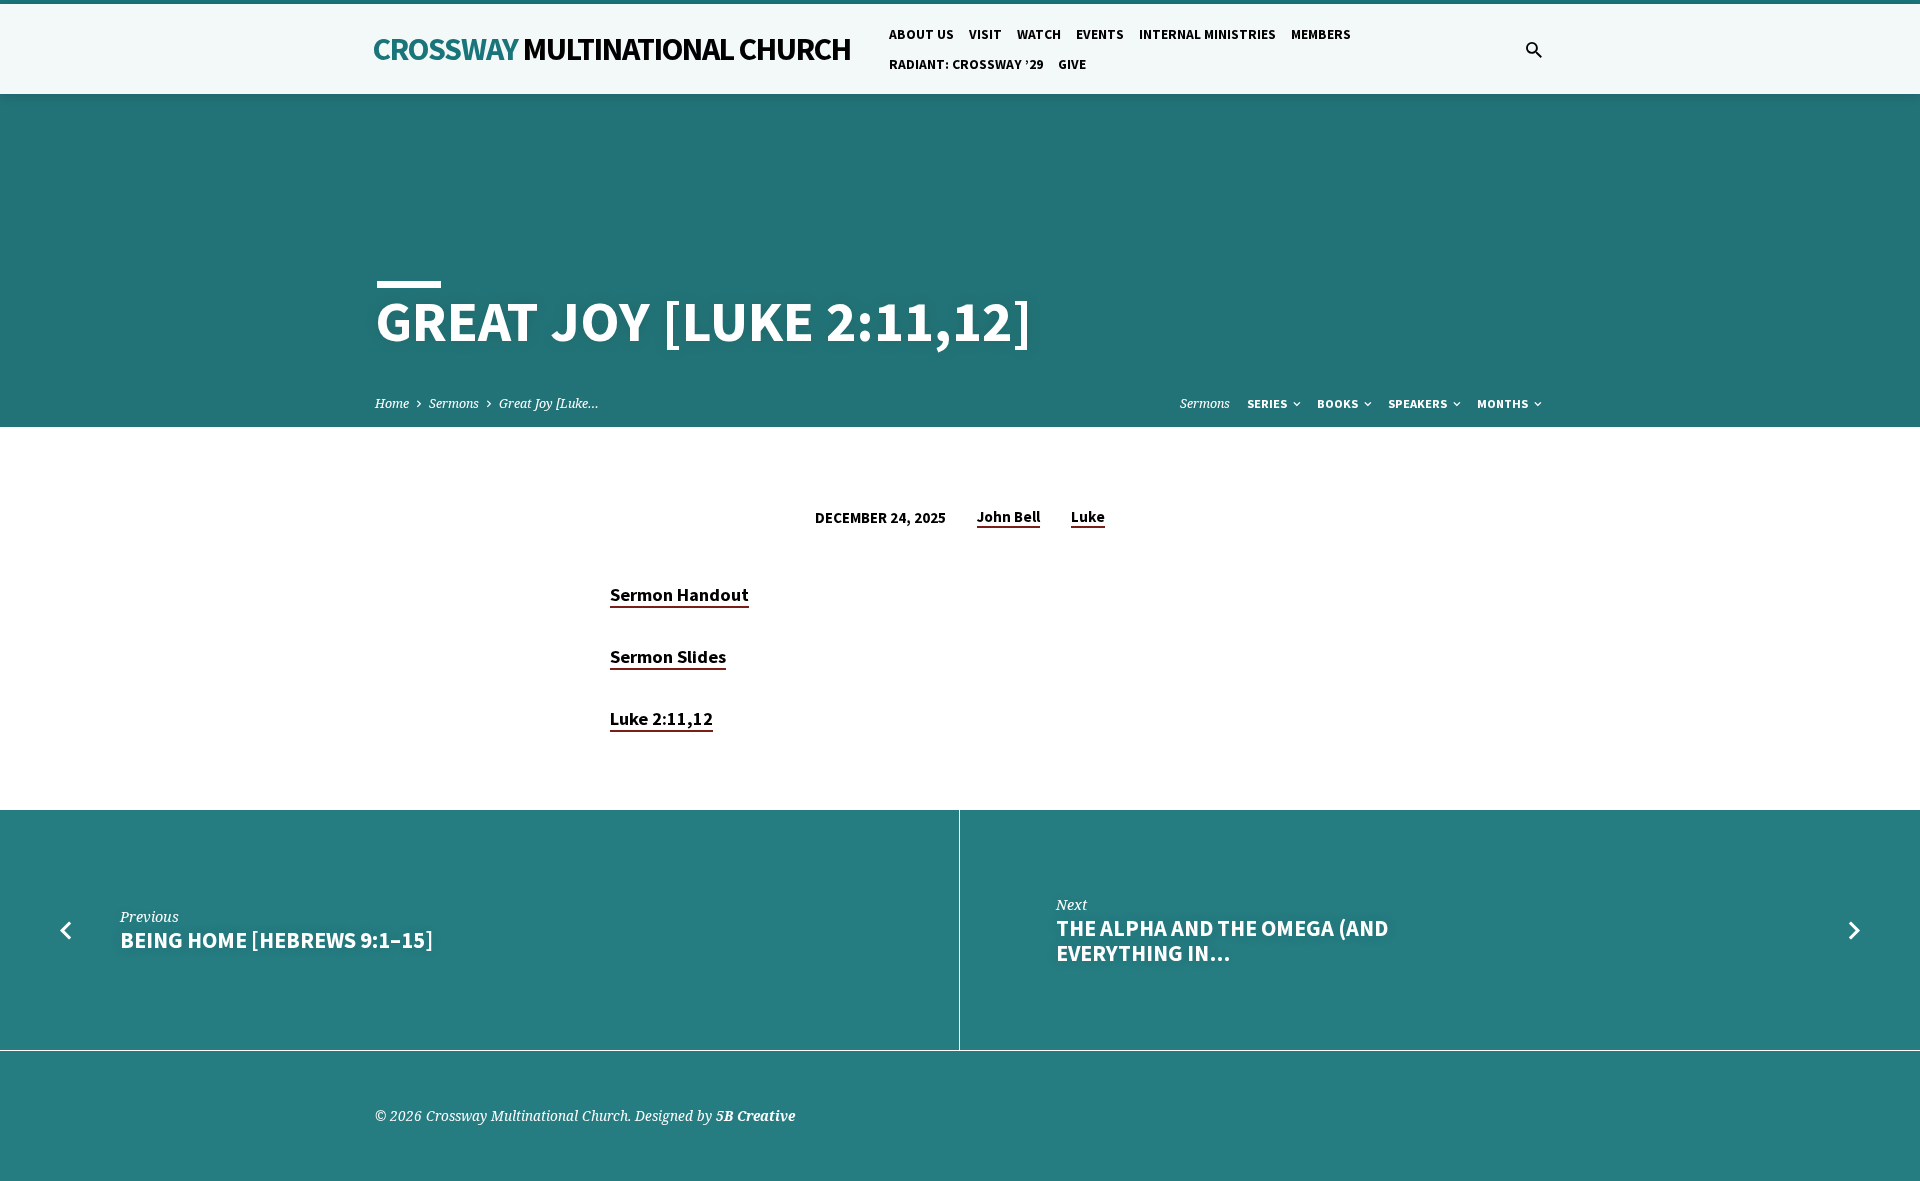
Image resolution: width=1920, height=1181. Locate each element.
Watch (1039, 34)
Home (392, 403)
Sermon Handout (679, 594)
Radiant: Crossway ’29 (966, 64)
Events (1100, 34)
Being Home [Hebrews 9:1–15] (276, 940)
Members (1321, 34)
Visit (985, 34)
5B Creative (755, 1115)
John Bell (1008, 516)
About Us (921, 34)
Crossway (612, 49)
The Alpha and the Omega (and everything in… (1222, 940)
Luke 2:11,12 (661, 718)
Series (1268, 403)
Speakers (1419, 403)
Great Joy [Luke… (549, 403)
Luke (1088, 516)
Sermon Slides (668, 656)
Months (1504, 403)
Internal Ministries (1207, 34)
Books (1339, 403)
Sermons (454, 403)
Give (1072, 64)
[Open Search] (1534, 49)
